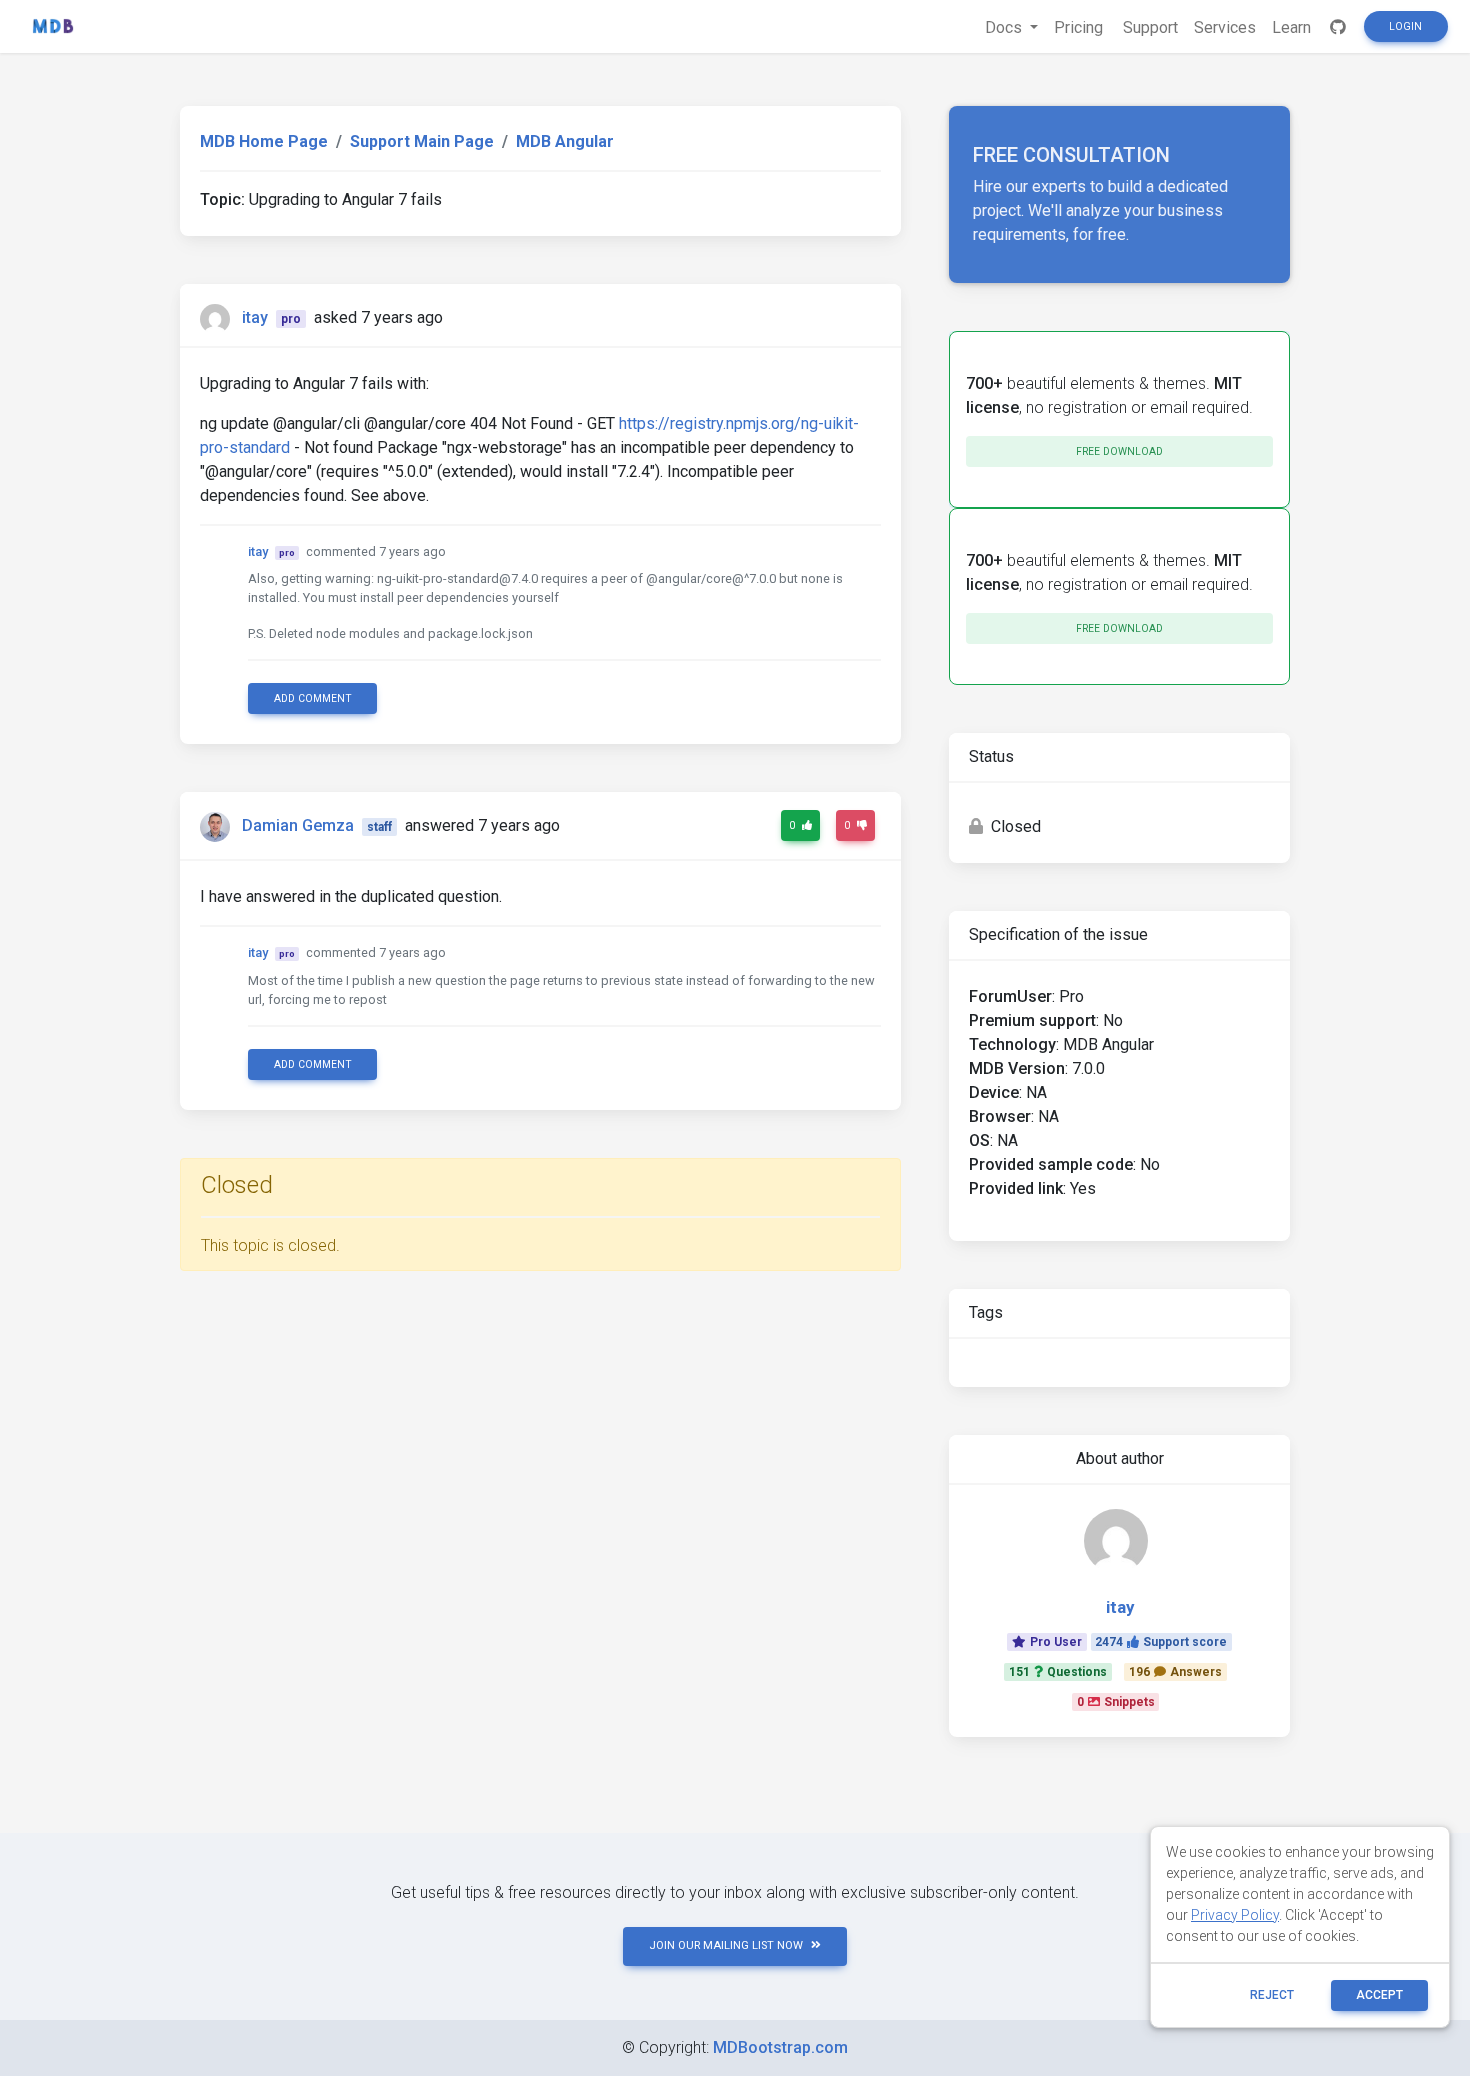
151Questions (1058, 1672)
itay (255, 317)
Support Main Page (422, 141)
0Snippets (1116, 1702)
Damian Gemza (298, 825)
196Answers (1175, 1672)
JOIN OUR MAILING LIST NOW (726, 1945)
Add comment (313, 698)
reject (1272, 1995)
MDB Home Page (264, 141)
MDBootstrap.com (780, 2047)
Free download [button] (1119, 451)
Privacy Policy (1235, 1915)
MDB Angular (565, 141)
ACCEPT (1379, 1995)
